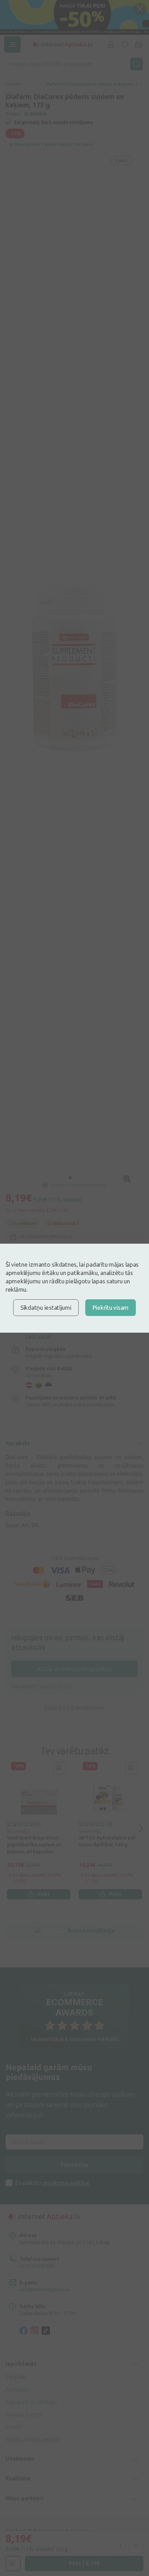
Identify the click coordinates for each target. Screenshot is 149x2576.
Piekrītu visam (111, 1307)
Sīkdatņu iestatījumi (46, 1307)
